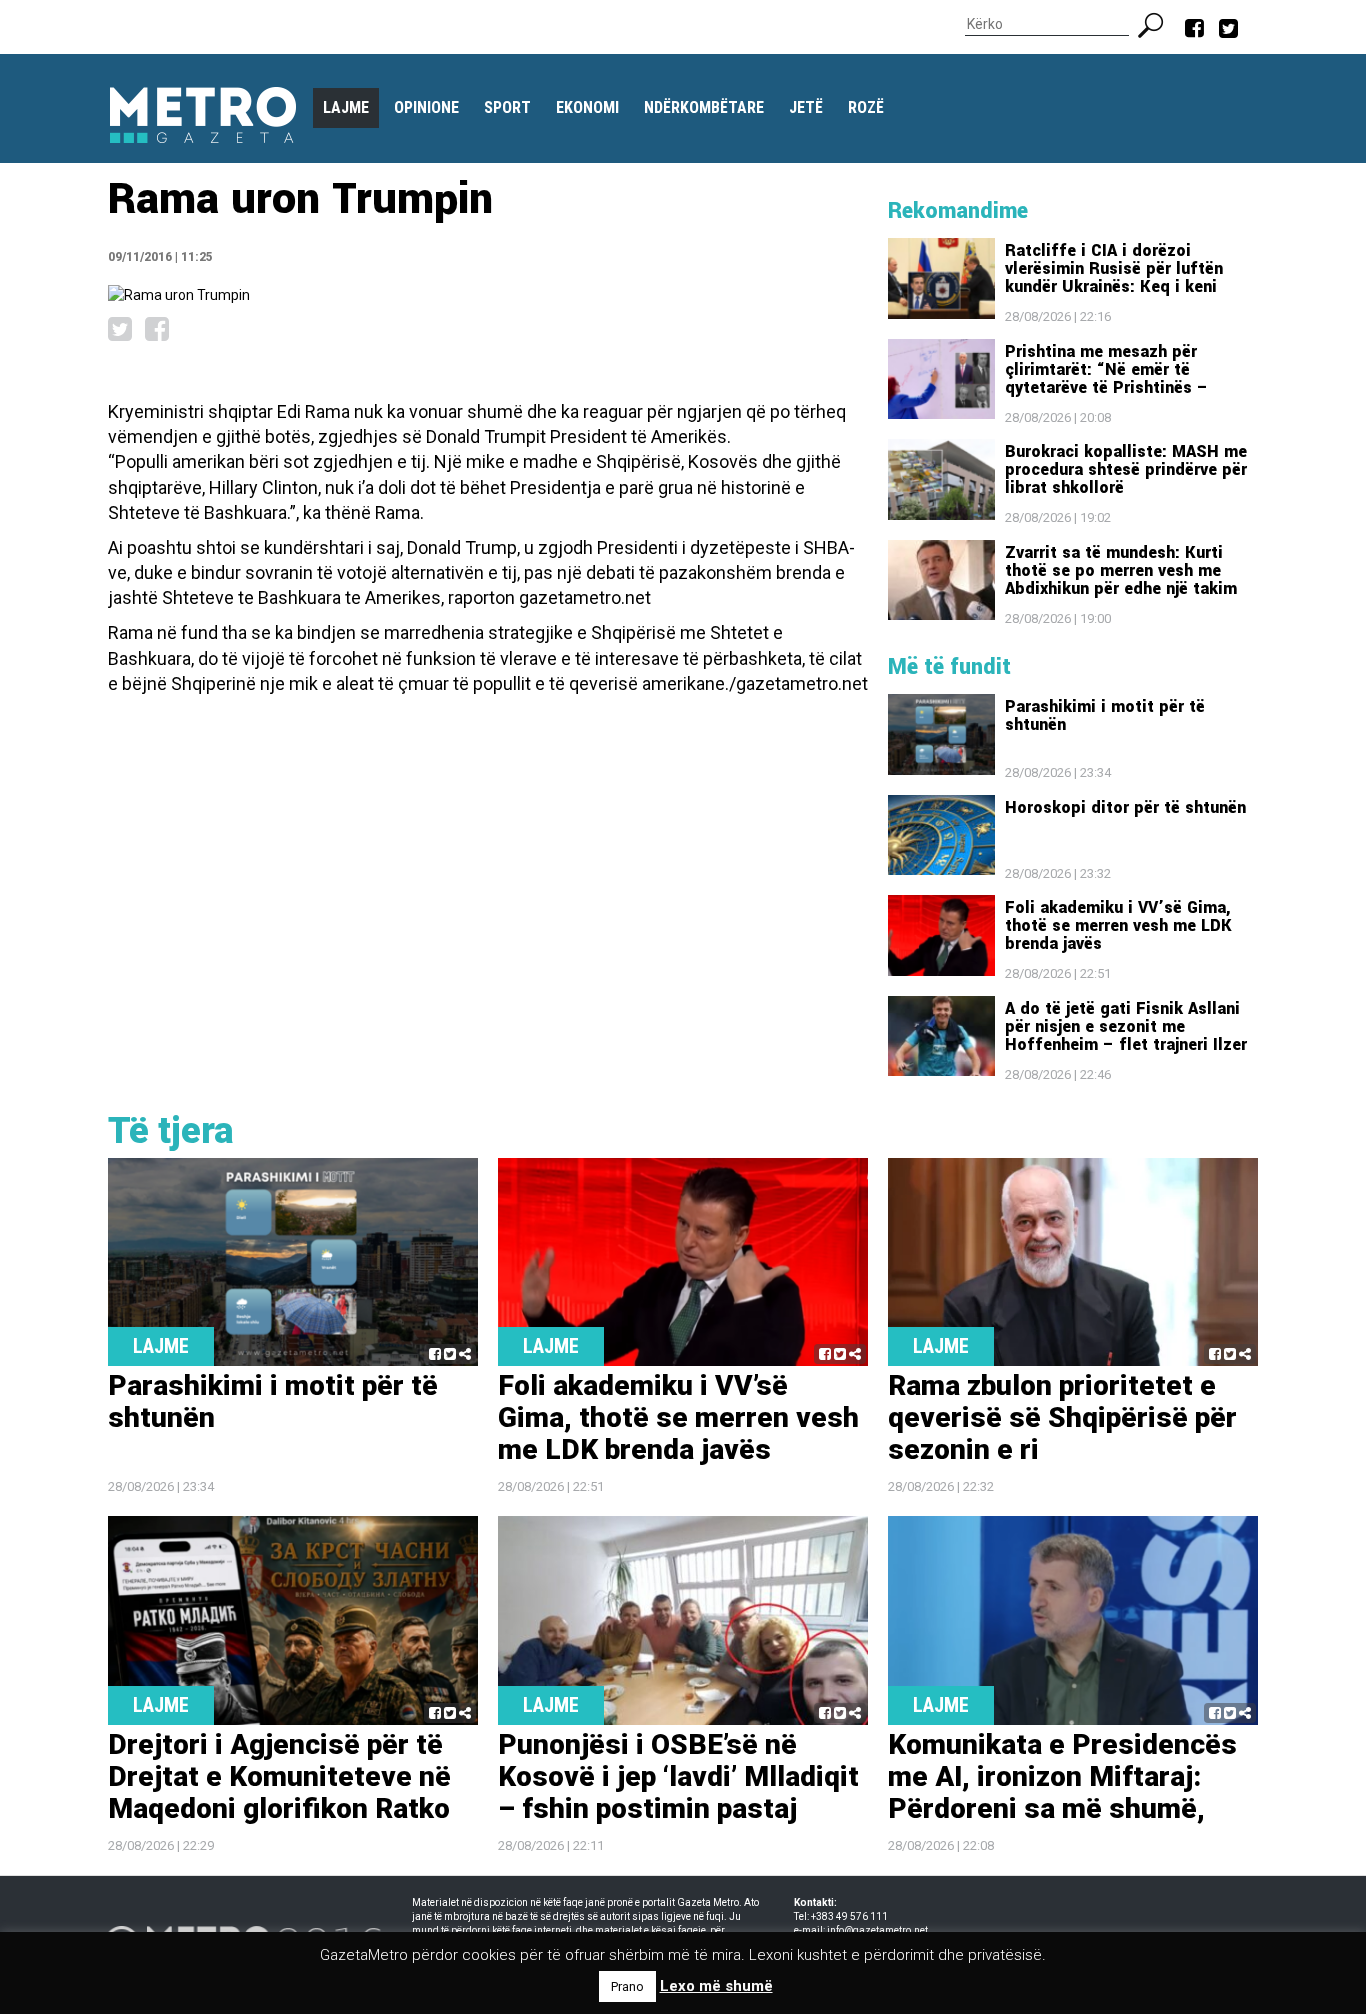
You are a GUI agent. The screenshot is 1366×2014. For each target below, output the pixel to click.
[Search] (1158, 23)
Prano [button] (627, 1986)
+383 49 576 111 (849, 1916)
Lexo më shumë (716, 1986)
